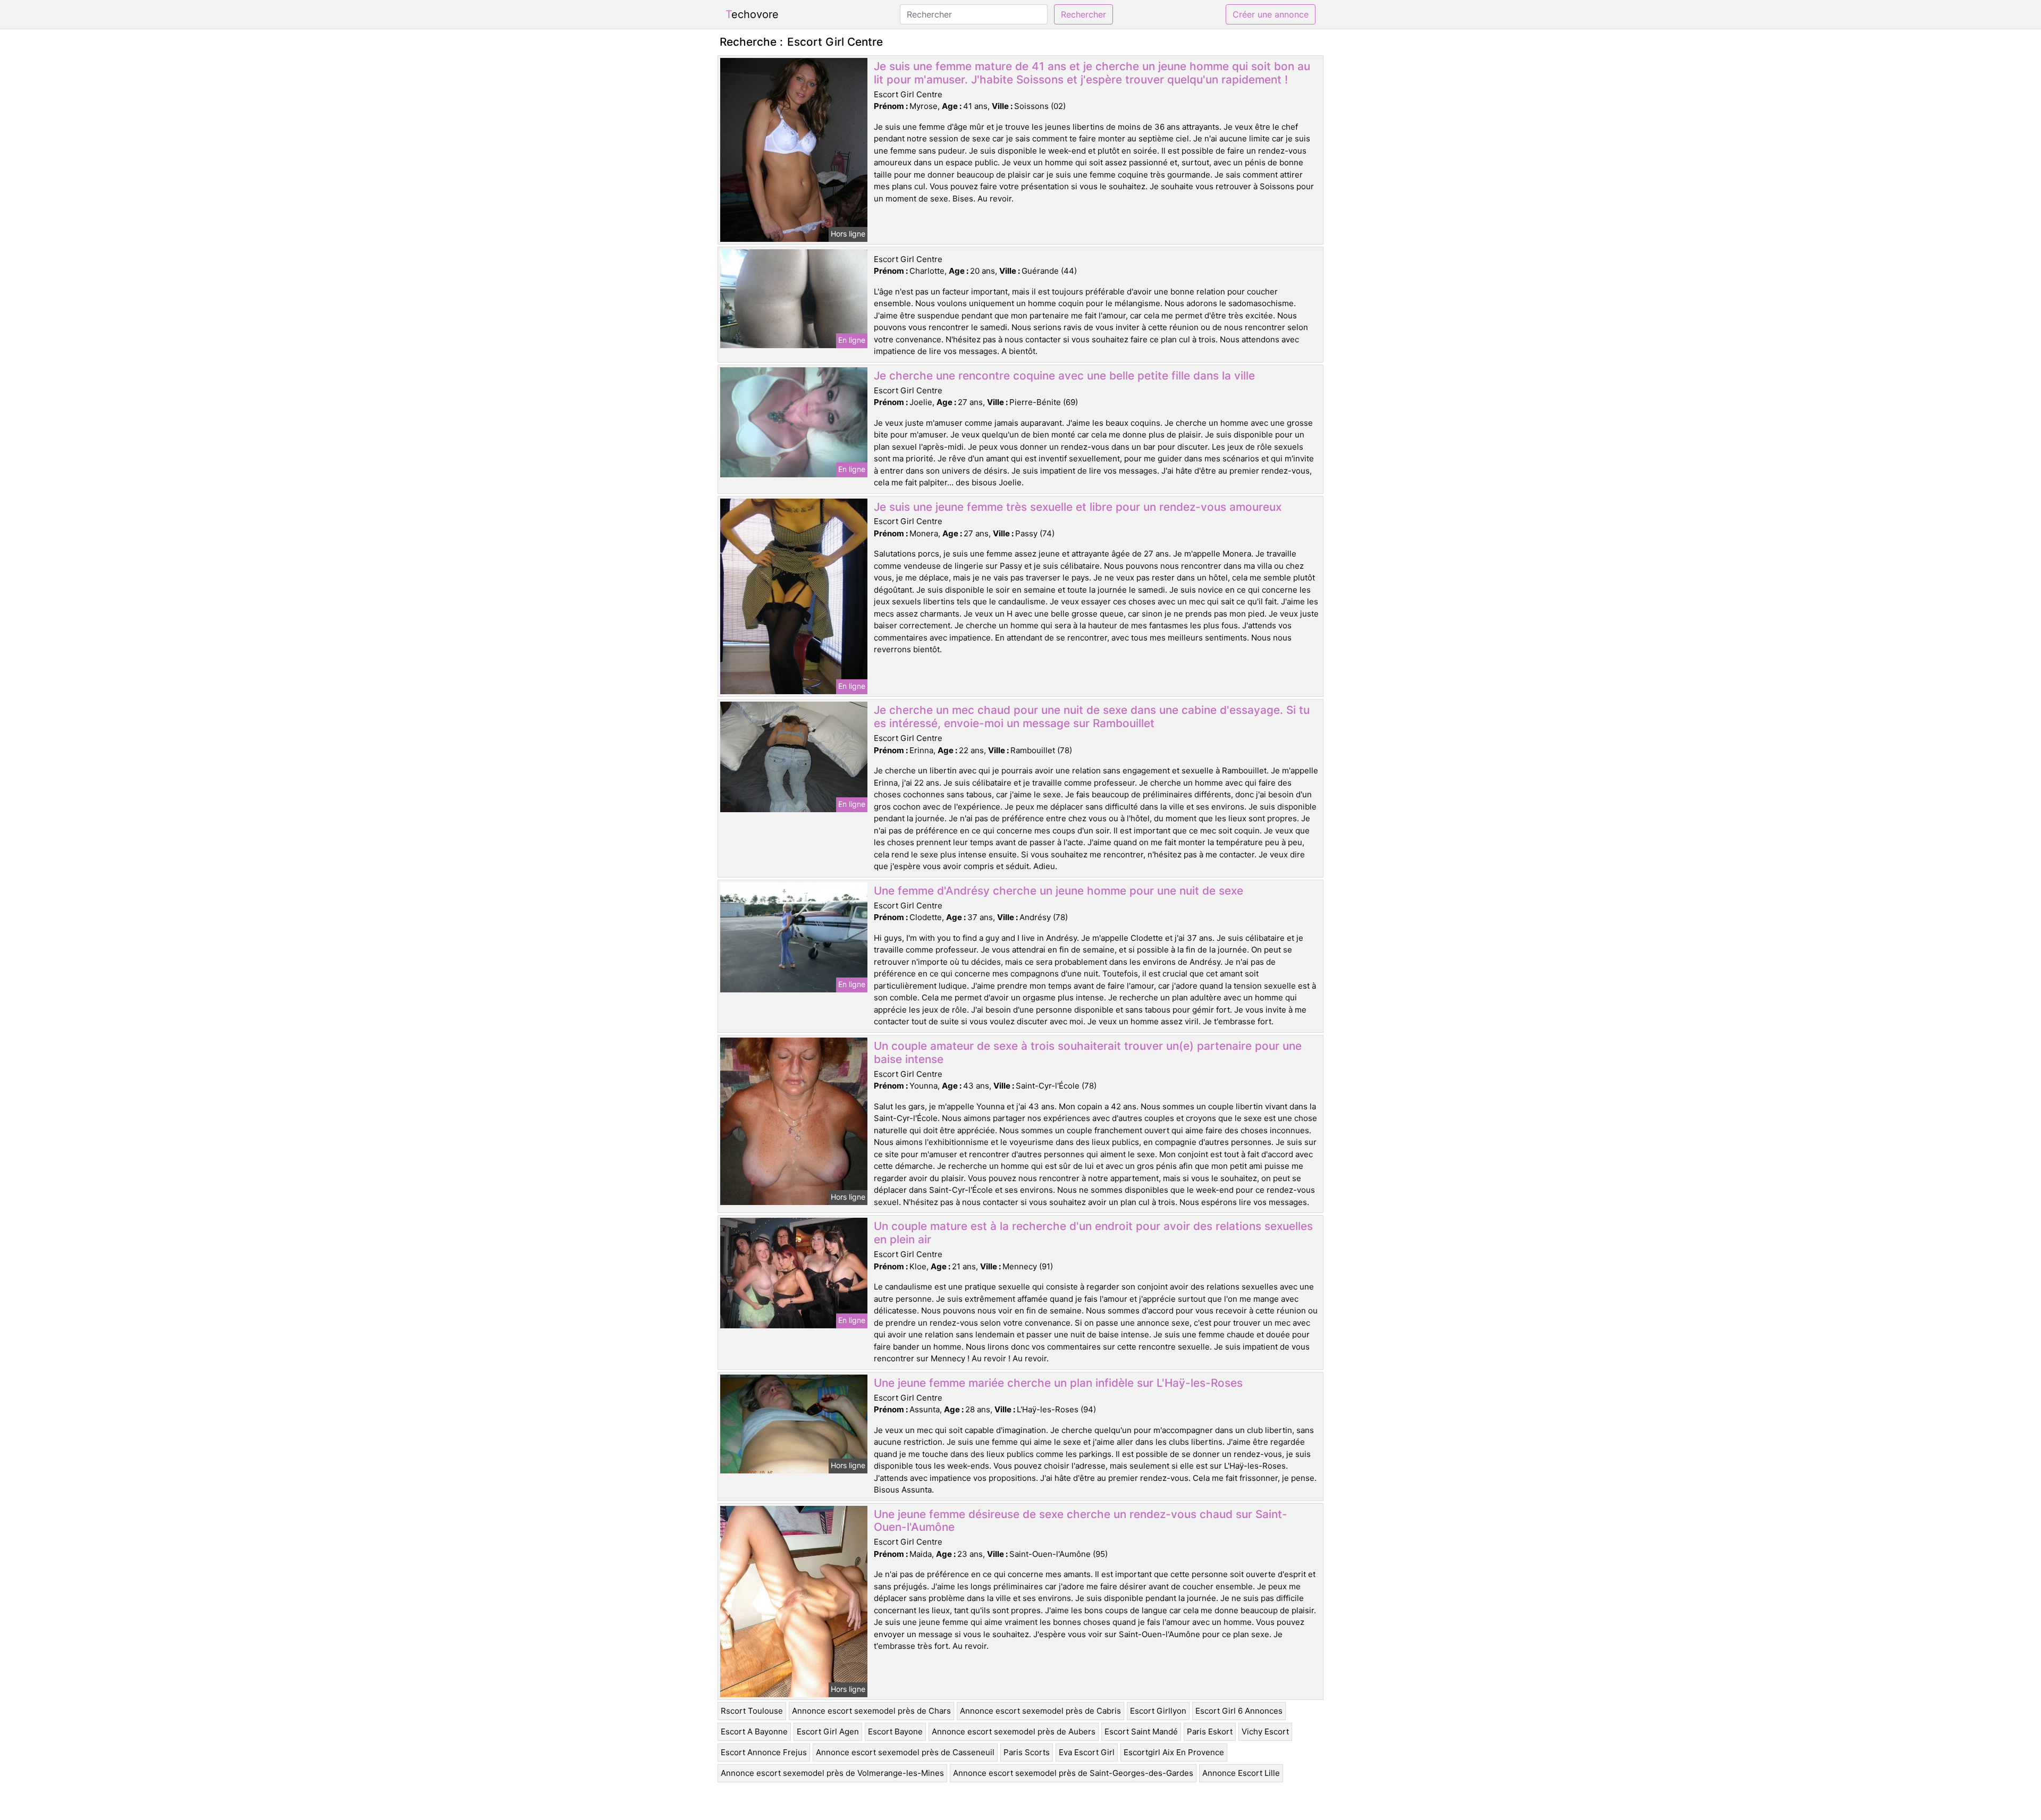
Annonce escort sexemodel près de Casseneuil (905, 1752)
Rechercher (1083, 14)
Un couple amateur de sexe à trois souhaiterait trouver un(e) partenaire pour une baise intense (1088, 1052)
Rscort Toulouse (752, 1711)
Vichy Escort (1265, 1731)
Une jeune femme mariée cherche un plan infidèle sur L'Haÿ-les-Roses (1058, 1383)
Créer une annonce (1271, 14)
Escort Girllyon (1158, 1711)
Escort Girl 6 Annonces (1239, 1711)
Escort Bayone (895, 1731)
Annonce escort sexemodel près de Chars (871, 1711)
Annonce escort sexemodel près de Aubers (1014, 1731)
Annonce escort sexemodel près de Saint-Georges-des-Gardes (1073, 1773)
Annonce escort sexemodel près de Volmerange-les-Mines (832, 1773)
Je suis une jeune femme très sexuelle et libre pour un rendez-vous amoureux (1078, 507)
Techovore (752, 14)
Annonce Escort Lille (1241, 1773)
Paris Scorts (1027, 1752)
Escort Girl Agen (828, 1731)
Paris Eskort (1210, 1731)
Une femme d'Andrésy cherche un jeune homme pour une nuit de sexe (1059, 891)
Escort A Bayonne (754, 1731)
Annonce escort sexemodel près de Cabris (1040, 1711)
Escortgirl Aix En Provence (1174, 1752)
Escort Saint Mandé (1141, 1731)
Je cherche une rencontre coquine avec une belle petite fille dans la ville (1064, 376)
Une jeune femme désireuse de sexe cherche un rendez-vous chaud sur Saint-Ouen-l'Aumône (1081, 1521)
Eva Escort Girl (1087, 1752)
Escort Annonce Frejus (764, 1752)
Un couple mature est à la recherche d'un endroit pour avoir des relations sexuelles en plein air (1093, 1233)
